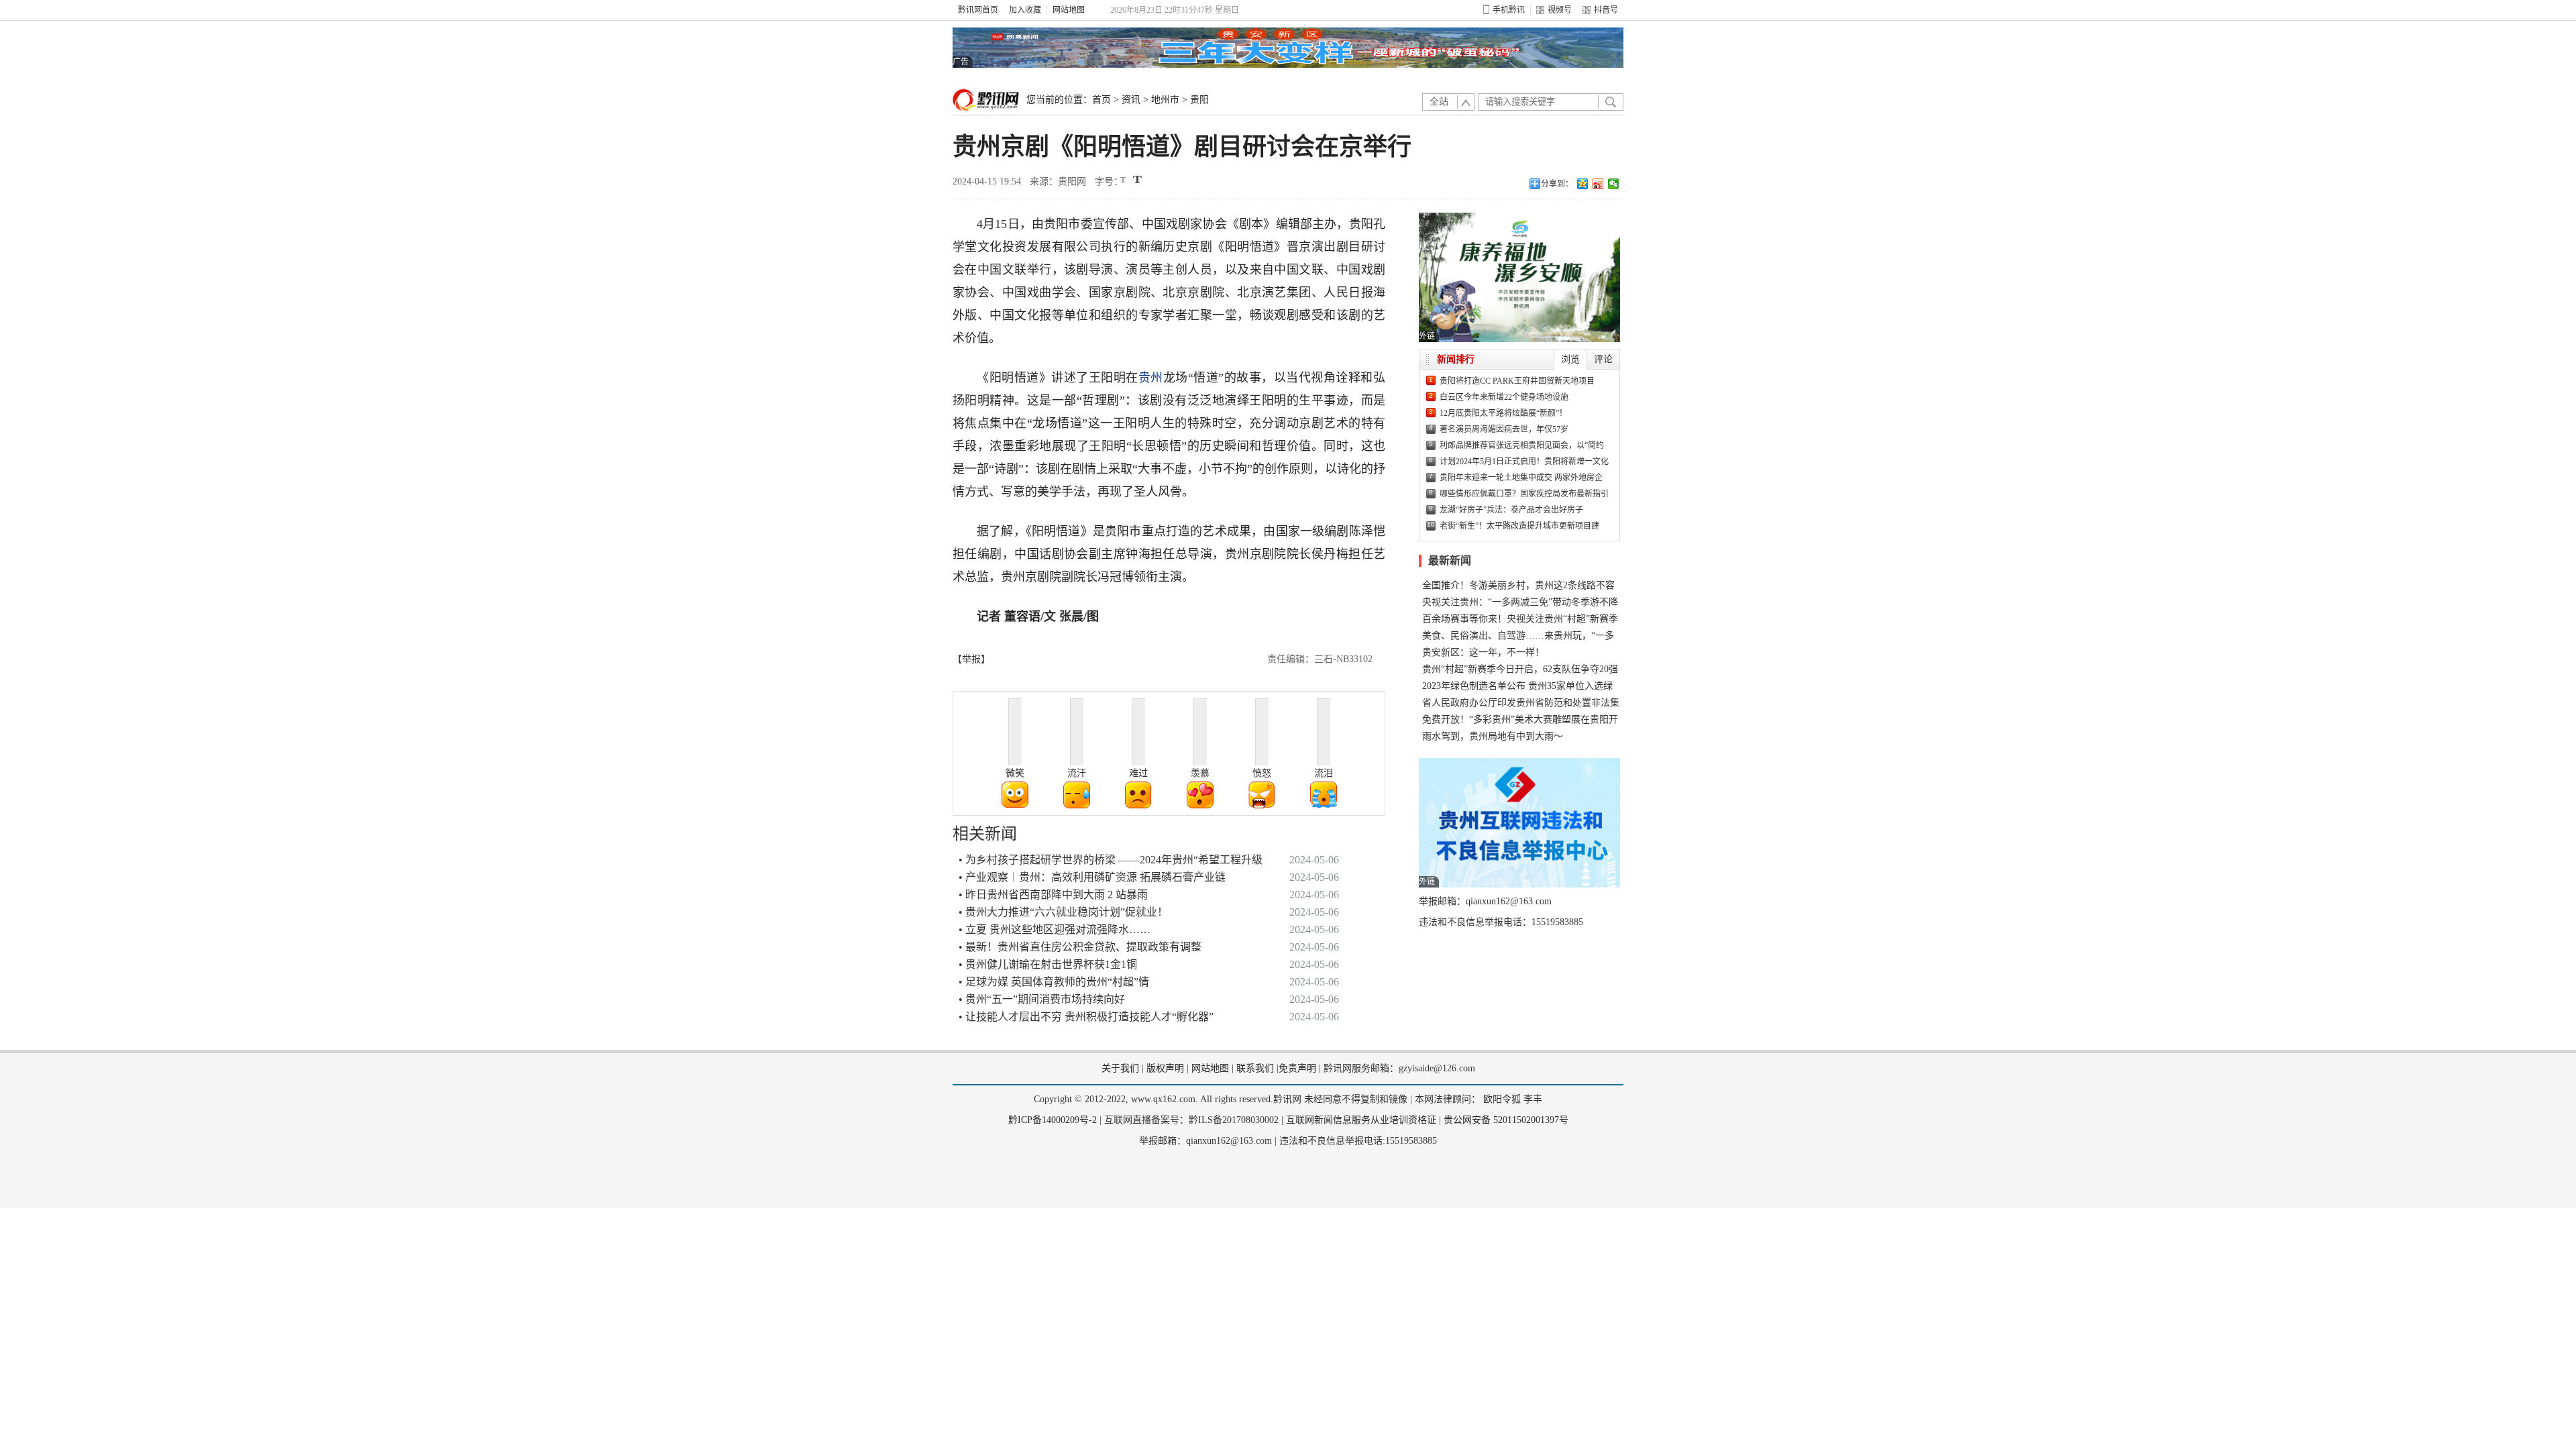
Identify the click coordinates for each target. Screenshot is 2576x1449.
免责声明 (1297, 1068)
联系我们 (1255, 1068)
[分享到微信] (1614, 184)
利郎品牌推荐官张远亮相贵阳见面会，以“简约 (1522, 445)
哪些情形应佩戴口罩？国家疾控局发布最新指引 (1524, 494)
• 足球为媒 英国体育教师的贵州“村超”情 (1054, 982)
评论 (1603, 359)
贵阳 (1199, 100)
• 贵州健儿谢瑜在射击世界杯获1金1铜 (1048, 964)
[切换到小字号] (1124, 181)
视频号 (1560, 10)
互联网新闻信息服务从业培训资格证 (1361, 1120)
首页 (1102, 100)
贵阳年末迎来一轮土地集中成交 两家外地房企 (1521, 478)
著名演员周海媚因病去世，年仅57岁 (1504, 429)
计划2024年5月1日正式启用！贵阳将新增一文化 (1524, 462)
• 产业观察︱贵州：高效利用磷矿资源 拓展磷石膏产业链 (1092, 877)
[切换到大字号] (1137, 179)
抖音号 (1606, 10)
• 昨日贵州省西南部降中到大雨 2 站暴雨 (1053, 895)
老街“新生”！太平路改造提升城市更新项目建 (1519, 526)
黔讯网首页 (978, 10)
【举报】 (971, 659)
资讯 (1131, 100)
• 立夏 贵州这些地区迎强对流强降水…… (1055, 929)
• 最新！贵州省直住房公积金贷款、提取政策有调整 (1080, 947)
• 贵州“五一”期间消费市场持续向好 (1042, 999)
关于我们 (1120, 1068)
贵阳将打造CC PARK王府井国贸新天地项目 (1517, 381)
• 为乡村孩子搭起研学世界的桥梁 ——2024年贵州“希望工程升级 (1111, 860)
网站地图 (1069, 10)
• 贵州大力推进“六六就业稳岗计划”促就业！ (1063, 912)
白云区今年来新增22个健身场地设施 (1504, 397)
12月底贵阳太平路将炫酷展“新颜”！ (1503, 413)
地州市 (1165, 100)
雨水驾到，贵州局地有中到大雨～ (1493, 736)
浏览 (1570, 359)
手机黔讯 (1509, 10)
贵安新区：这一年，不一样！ (1483, 652)
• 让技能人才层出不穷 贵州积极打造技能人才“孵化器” (1086, 1017)
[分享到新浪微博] (1598, 184)
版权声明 (1165, 1068)
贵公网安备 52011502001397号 (1506, 1120)
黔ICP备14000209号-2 (1053, 1120)
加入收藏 (1025, 10)
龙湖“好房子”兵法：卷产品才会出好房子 (1511, 510)
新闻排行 (1456, 359)
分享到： (1557, 184)
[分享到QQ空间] (1583, 184)
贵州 (1151, 378)
